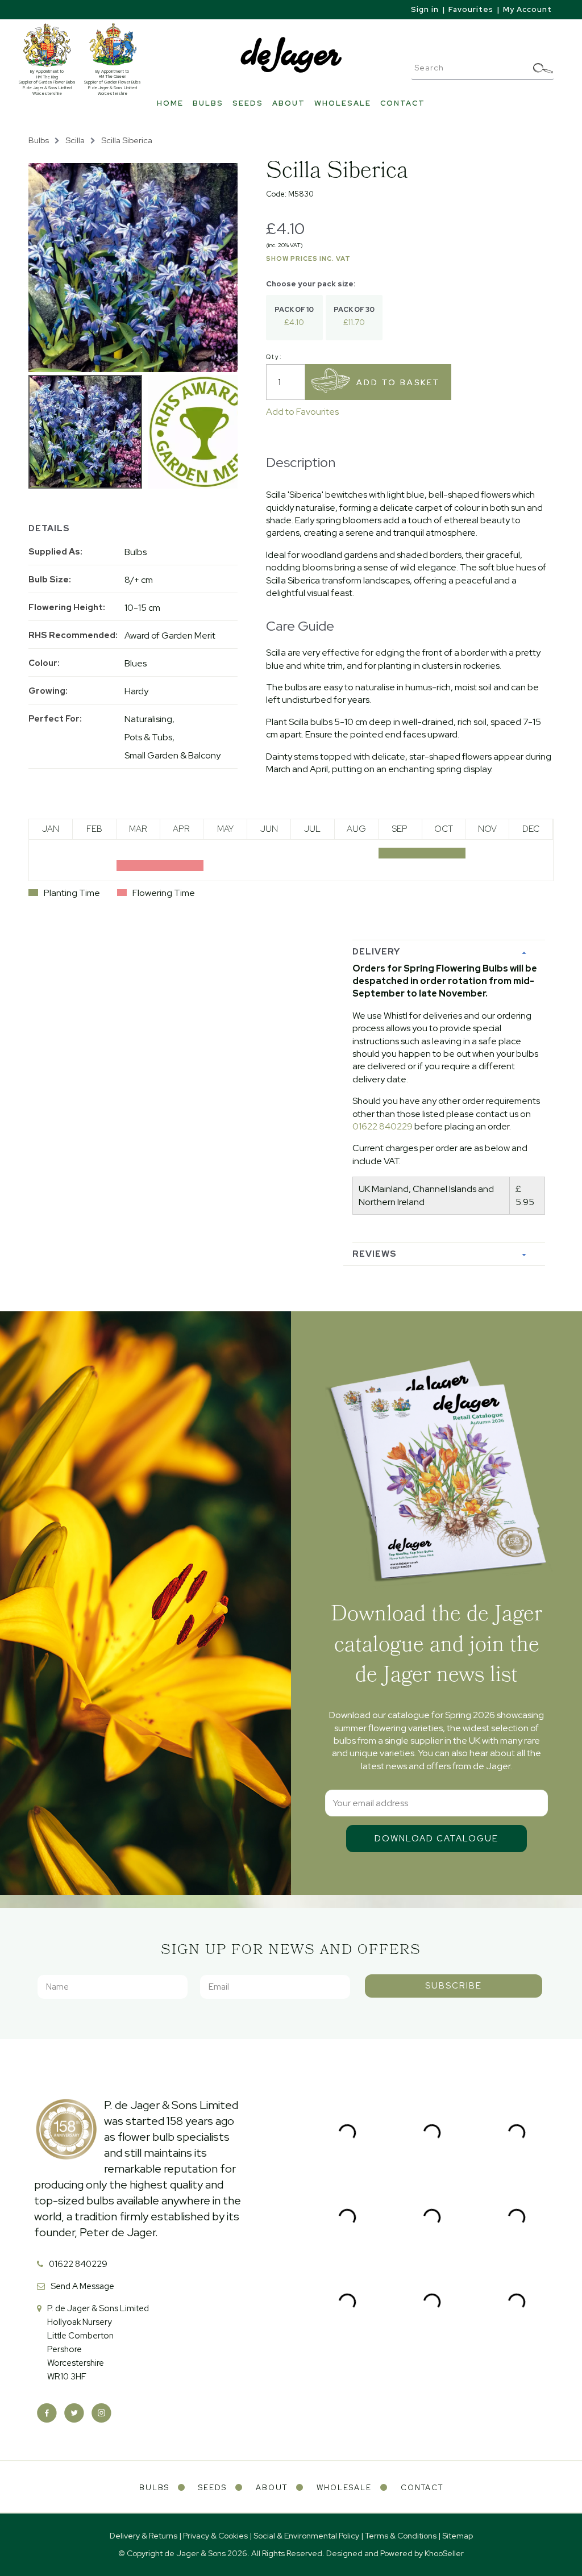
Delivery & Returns (144, 2536)
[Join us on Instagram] (101, 2413)
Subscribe (454, 1986)
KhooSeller (444, 2553)
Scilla (75, 140)
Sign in (425, 9)
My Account (527, 9)
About (289, 103)
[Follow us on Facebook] (47, 2413)
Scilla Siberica (127, 140)
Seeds (248, 103)
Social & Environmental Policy (306, 2536)
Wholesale (343, 103)
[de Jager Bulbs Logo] (291, 54)
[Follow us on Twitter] (74, 2413)
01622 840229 (383, 1126)
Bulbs (208, 103)
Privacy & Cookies (215, 2536)
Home (170, 103)
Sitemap (458, 2536)
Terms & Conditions (401, 2536)
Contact (403, 103)
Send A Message (82, 2286)
